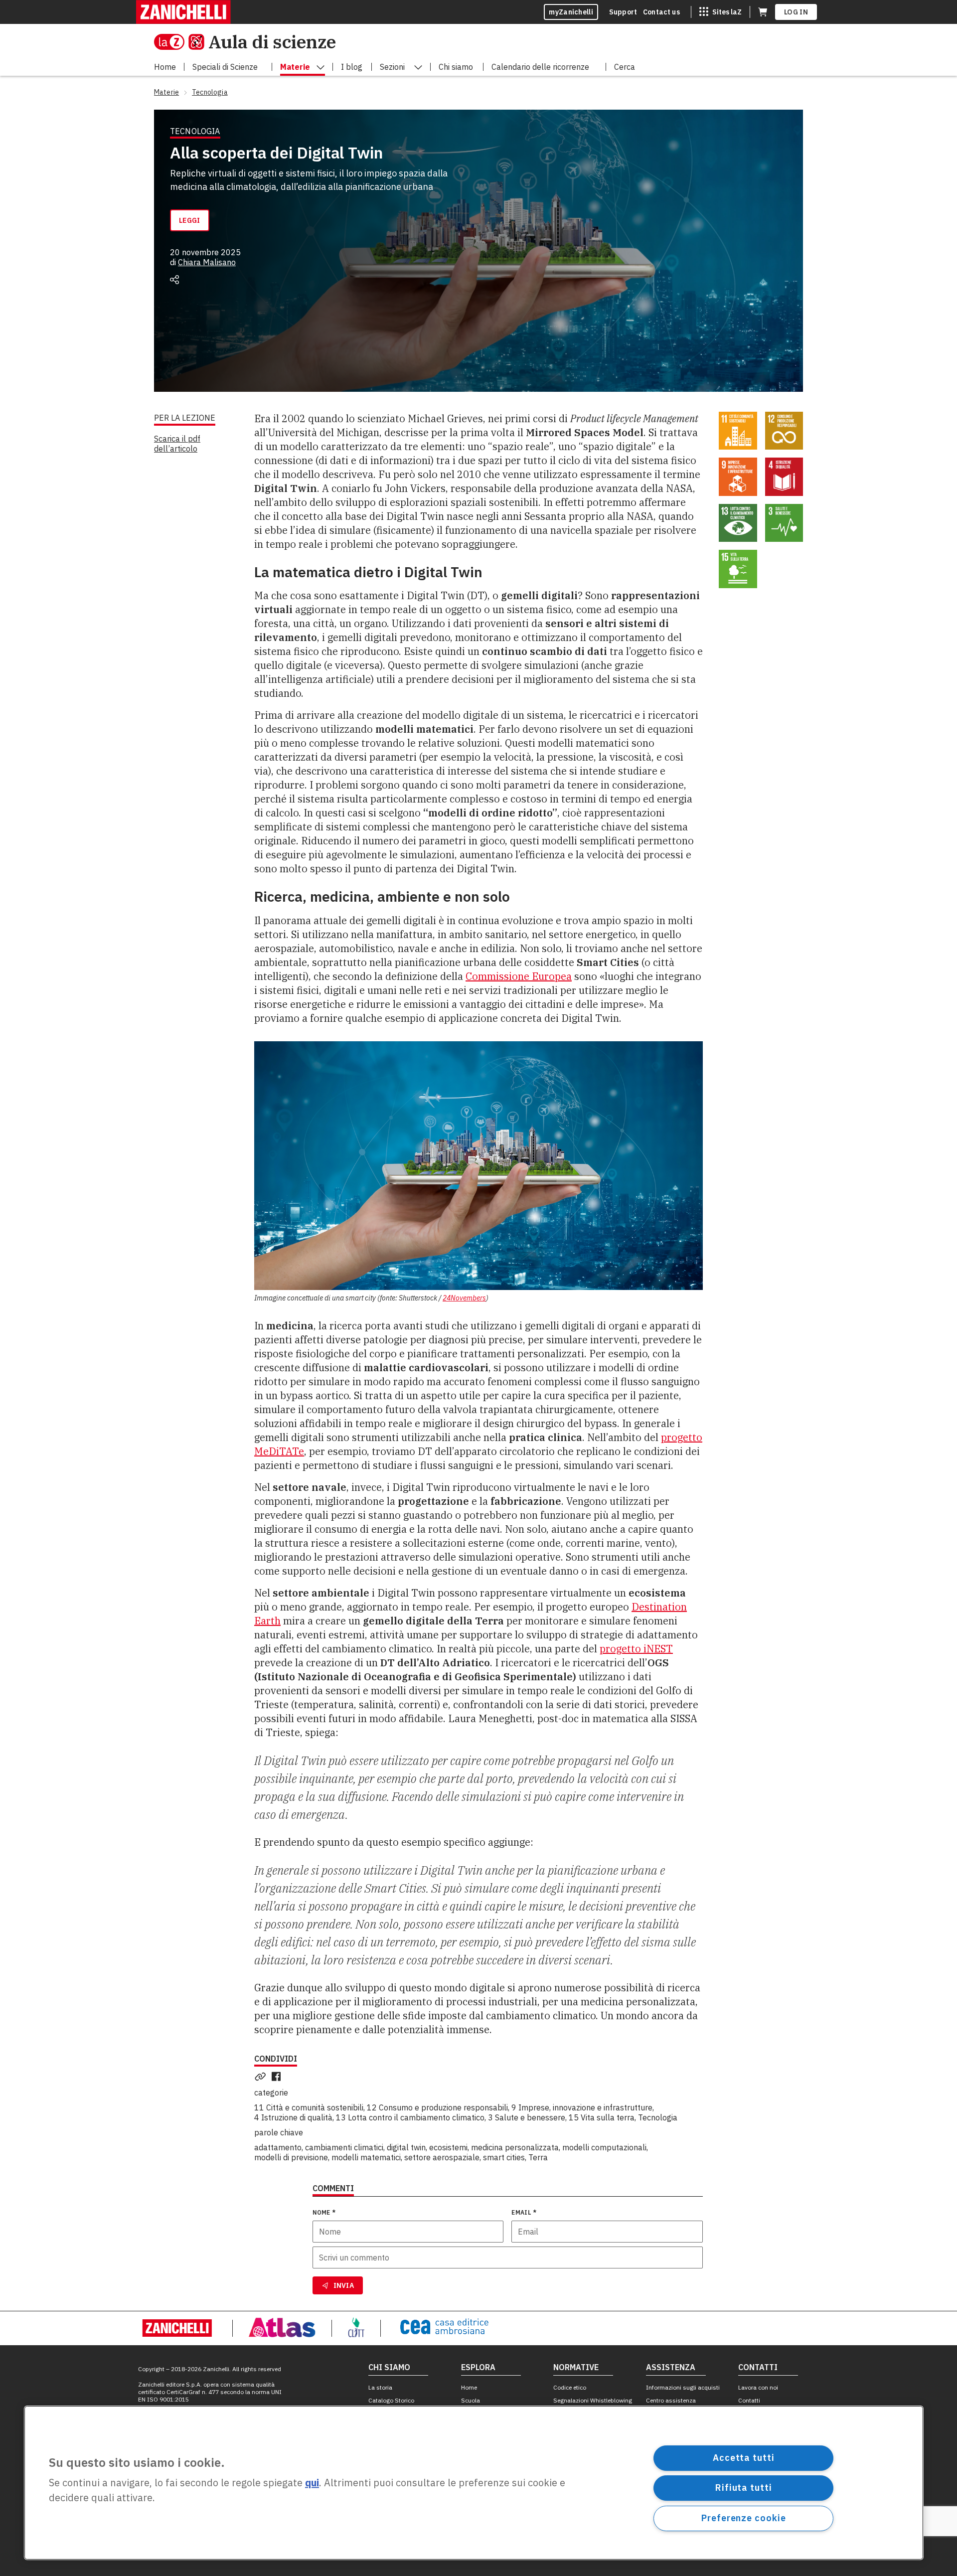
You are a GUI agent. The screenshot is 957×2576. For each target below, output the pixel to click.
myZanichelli (571, 12)
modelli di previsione (291, 2157)
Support (623, 12)
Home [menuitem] (165, 67)
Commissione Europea (519, 976)
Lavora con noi (758, 2387)
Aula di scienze (272, 42)
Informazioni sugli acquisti (683, 2387)
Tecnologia (658, 2117)
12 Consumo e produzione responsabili (437, 2107)
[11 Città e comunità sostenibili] (738, 431)
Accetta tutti (744, 2458)
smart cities (504, 2157)
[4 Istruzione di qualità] (784, 477)
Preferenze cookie (743, 2518)
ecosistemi (448, 2147)
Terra (538, 2157)
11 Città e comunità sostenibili (309, 2107)
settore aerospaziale (442, 2157)
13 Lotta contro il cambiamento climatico (410, 2117)
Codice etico (570, 2387)
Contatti (749, 2400)
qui (312, 2483)
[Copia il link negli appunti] (262, 2077)
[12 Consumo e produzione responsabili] (784, 431)
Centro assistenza (671, 2400)
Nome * (324, 2212)
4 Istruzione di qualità (293, 2117)
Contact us (661, 12)
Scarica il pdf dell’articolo (177, 444)
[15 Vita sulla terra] (738, 569)
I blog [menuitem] (352, 67)
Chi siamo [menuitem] (456, 67)
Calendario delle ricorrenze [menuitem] (540, 67)
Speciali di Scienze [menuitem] (225, 67)
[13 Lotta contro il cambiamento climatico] (738, 523)
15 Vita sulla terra (602, 2117)
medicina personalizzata (515, 2147)
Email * (524, 2212)
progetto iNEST (636, 1649)
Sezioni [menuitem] (392, 67)
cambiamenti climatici (344, 2147)
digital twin (406, 2147)
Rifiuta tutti (744, 2488)
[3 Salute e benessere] (784, 523)
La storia (380, 2387)
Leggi (190, 220)
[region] (474, 2483)
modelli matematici (366, 2157)
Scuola (471, 2400)
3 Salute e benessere (527, 2117)
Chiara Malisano (207, 262)
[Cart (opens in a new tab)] (763, 12)
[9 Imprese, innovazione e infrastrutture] (738, 477)
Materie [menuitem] (295, 67)
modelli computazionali (604, 2147)
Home (469, 2387)
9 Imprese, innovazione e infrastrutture (582, 2107)
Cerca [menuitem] (625, 67)
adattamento (278, 2147)
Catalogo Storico (391, 2400)
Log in (796, 12)
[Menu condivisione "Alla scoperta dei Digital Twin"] (174, 280)
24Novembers (464, 1298)
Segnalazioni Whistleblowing (593, 2400)
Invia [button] (344, 2285)
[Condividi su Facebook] (278, 2077)
